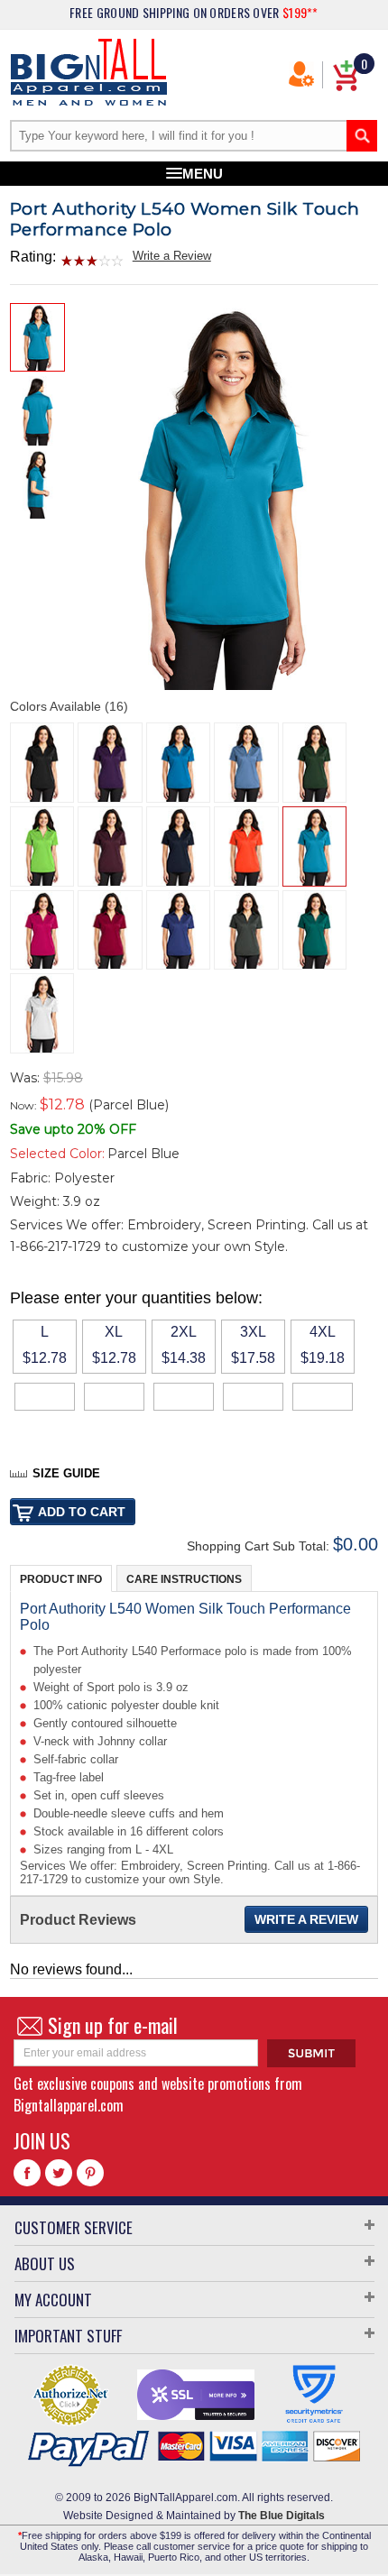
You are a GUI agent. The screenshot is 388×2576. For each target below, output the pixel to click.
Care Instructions (184, 1579)
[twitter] (59, 2173)
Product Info (61, 1579)
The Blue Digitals (282, 2516)
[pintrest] (90, 2173)
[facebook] (27, 2173)
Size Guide (66, 1473)
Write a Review (172, 256)
